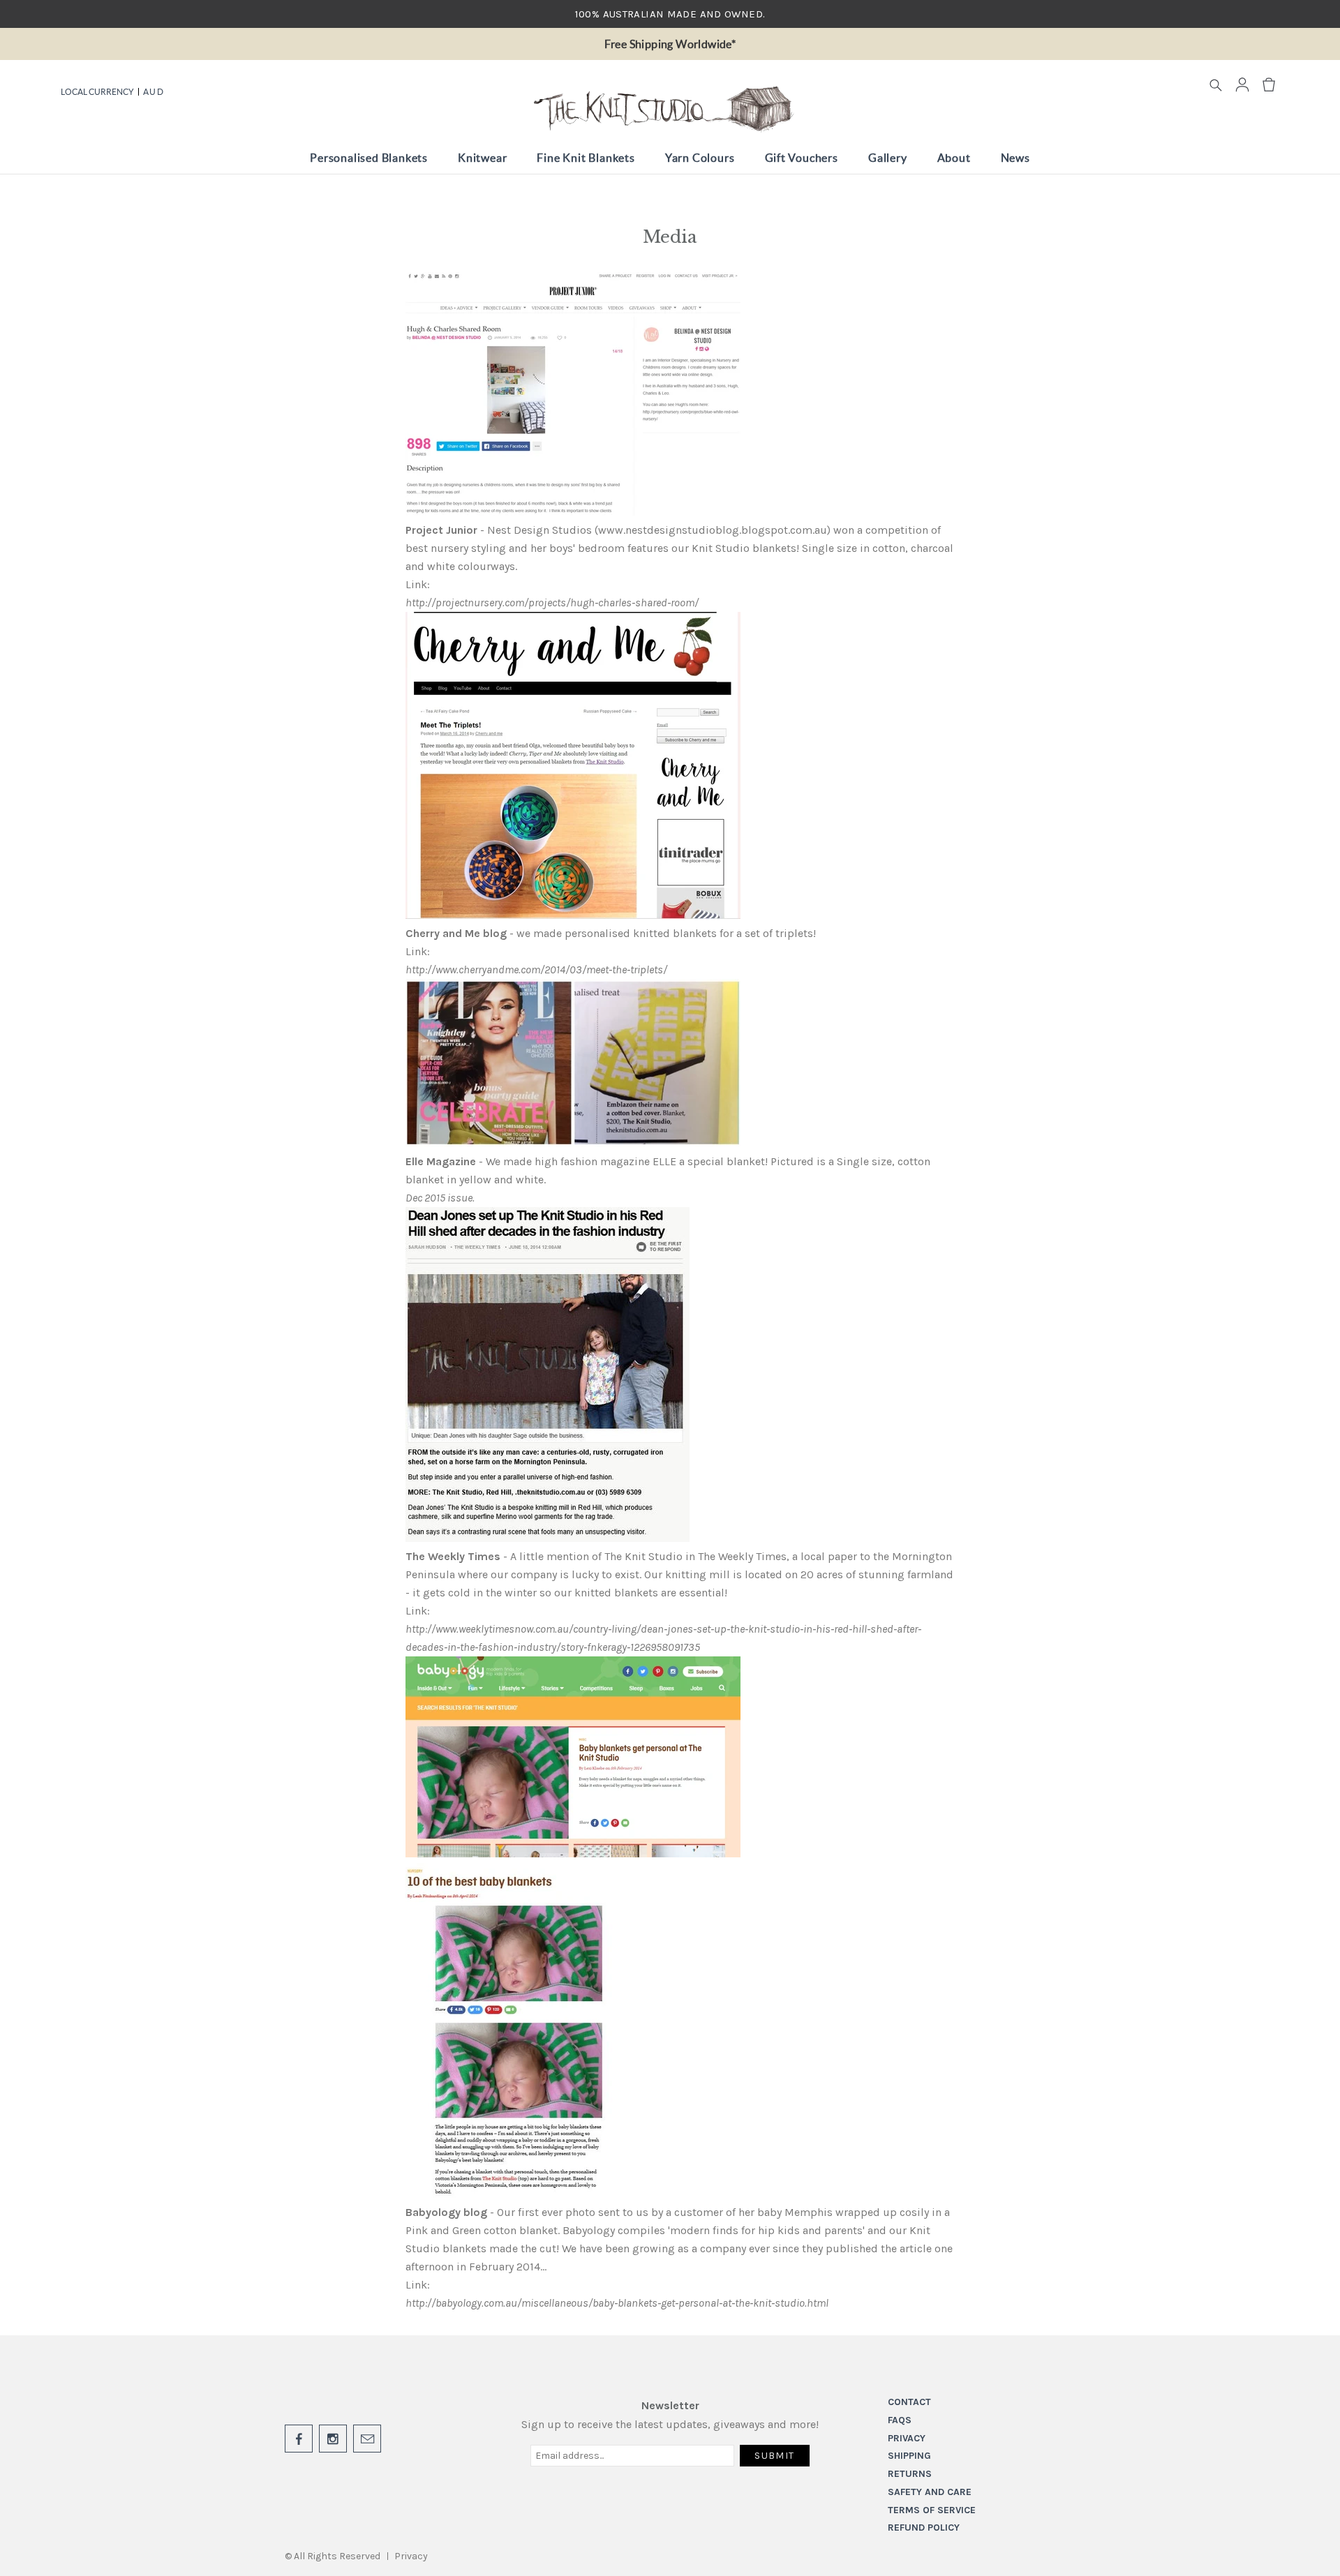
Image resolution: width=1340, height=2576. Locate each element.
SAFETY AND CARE (930, 2492)
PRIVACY (907, 2438)
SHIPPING (909, 2456)
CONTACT (909, 2402)
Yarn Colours (700, 158)
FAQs (900, 2420)
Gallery (888, 158)
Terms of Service (932, 2510)
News (1015, 158)
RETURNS (910, 2474)
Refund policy (924, 2528)
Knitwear (482, 158)
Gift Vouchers (802, 158)
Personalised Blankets (369, 158)
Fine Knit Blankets (586, 158)
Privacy (411, 2556)
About (954, 158)
